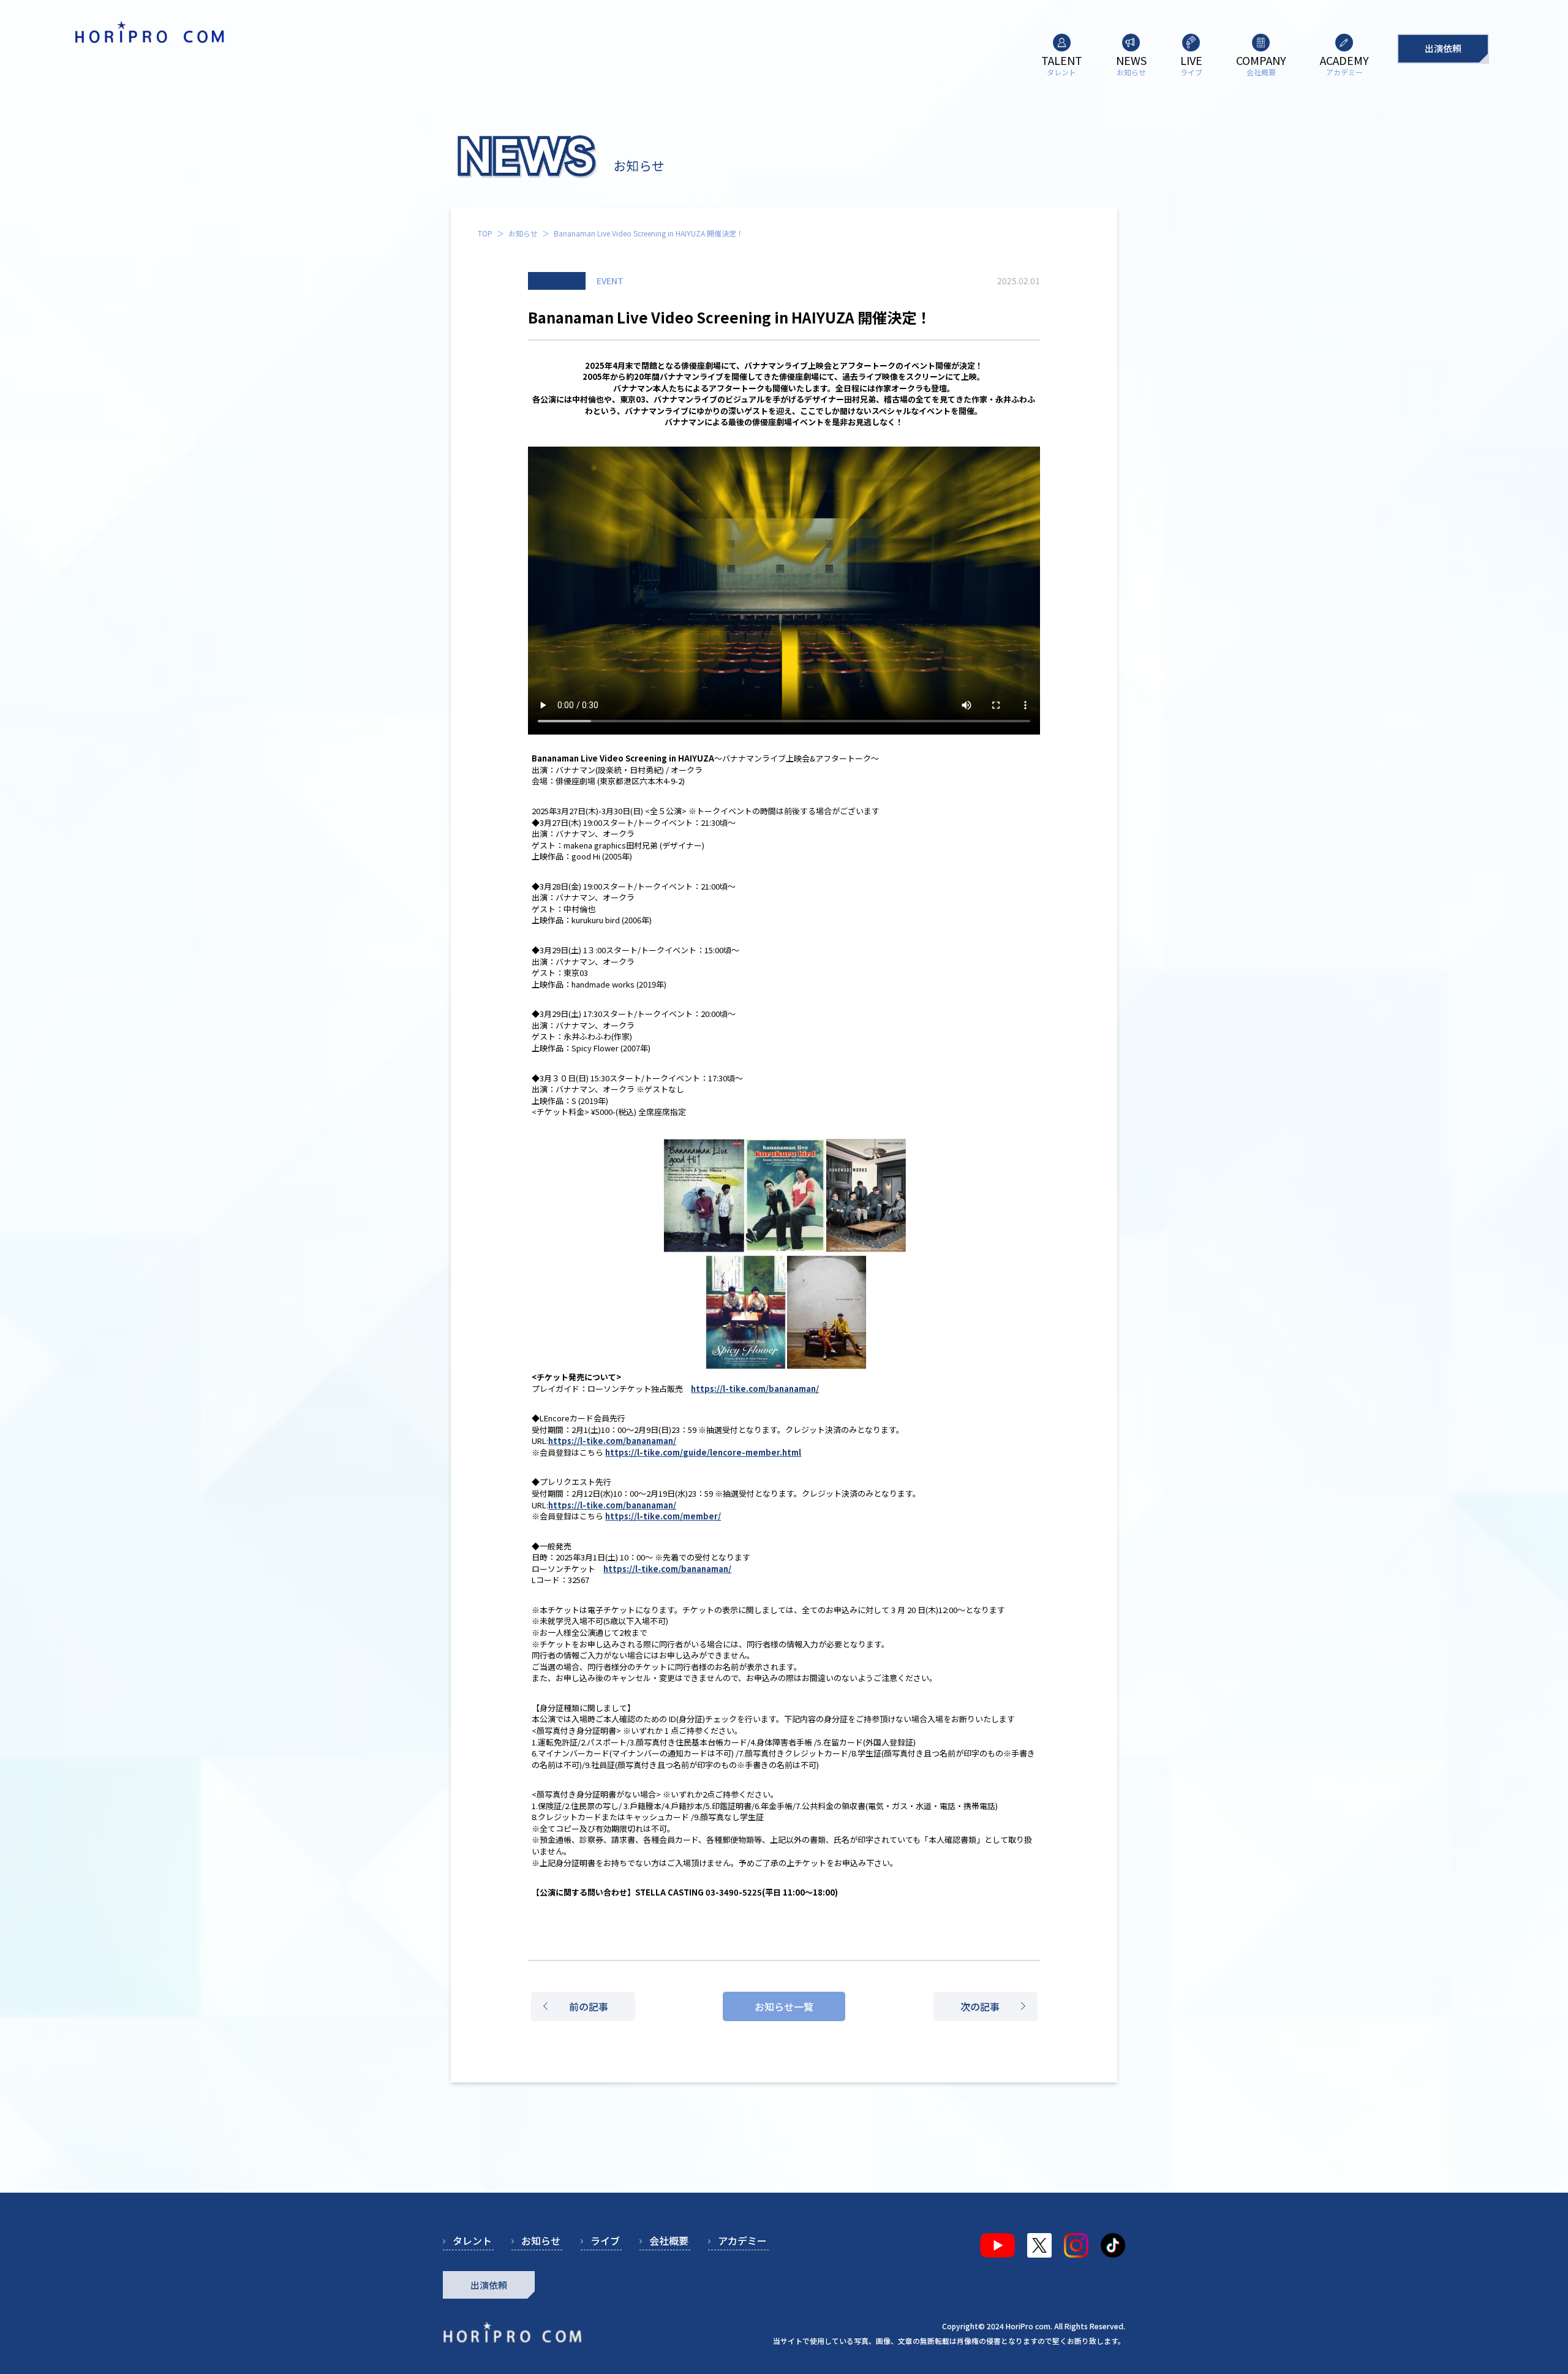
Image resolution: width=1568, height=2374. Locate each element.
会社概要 (669, 2240)
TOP (485, 233)
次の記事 (980, 2006)
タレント (472, 2240)
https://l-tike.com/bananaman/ (755, 1389)
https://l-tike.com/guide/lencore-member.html (703, 1452)
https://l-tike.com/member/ (663, 1516)
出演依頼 (1443, 48)
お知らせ (523, 233)
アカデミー (742, 2240)
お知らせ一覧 (784, 2006)
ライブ (605, 2240)
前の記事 (589, 2006)
